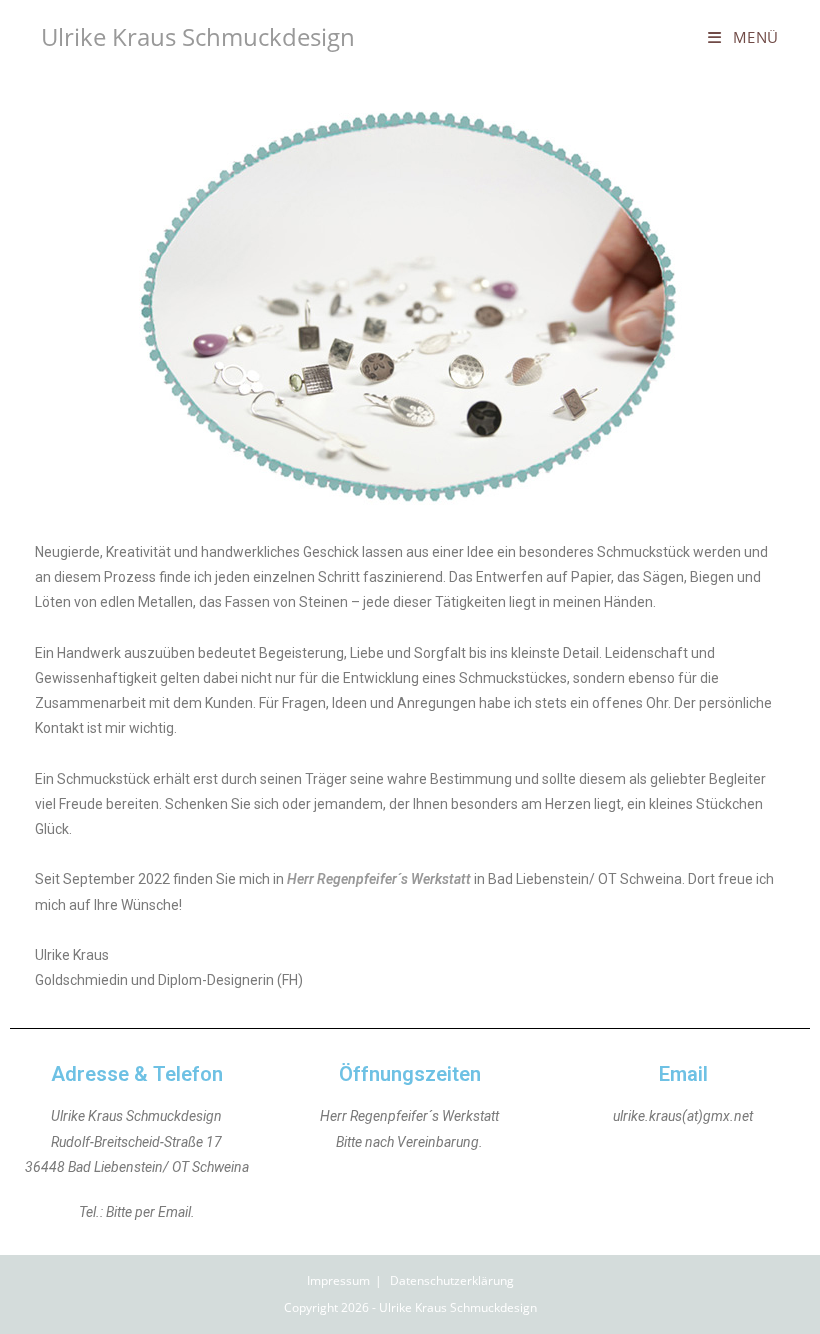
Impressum (338, 1280)
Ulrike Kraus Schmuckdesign (198, 36)
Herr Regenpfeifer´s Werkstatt (379, 879)
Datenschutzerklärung (452, 1280)
